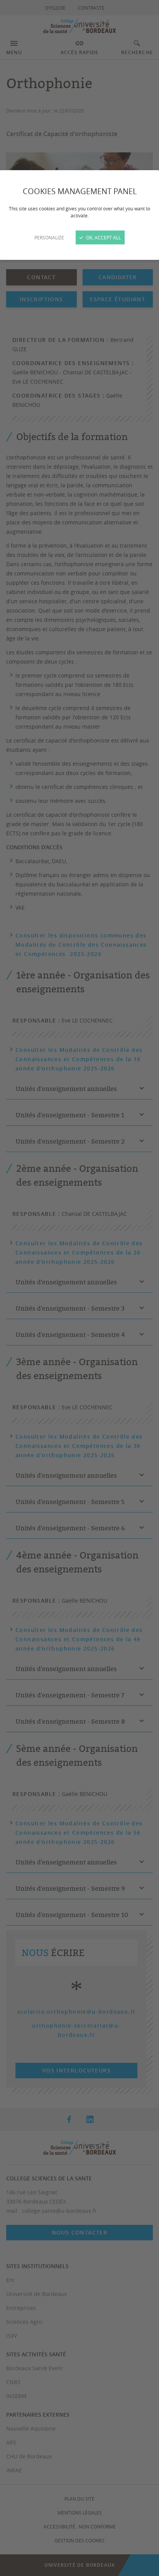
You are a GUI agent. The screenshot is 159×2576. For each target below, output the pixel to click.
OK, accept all (103, 237)
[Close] (79, 1288)
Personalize (49, 237)
